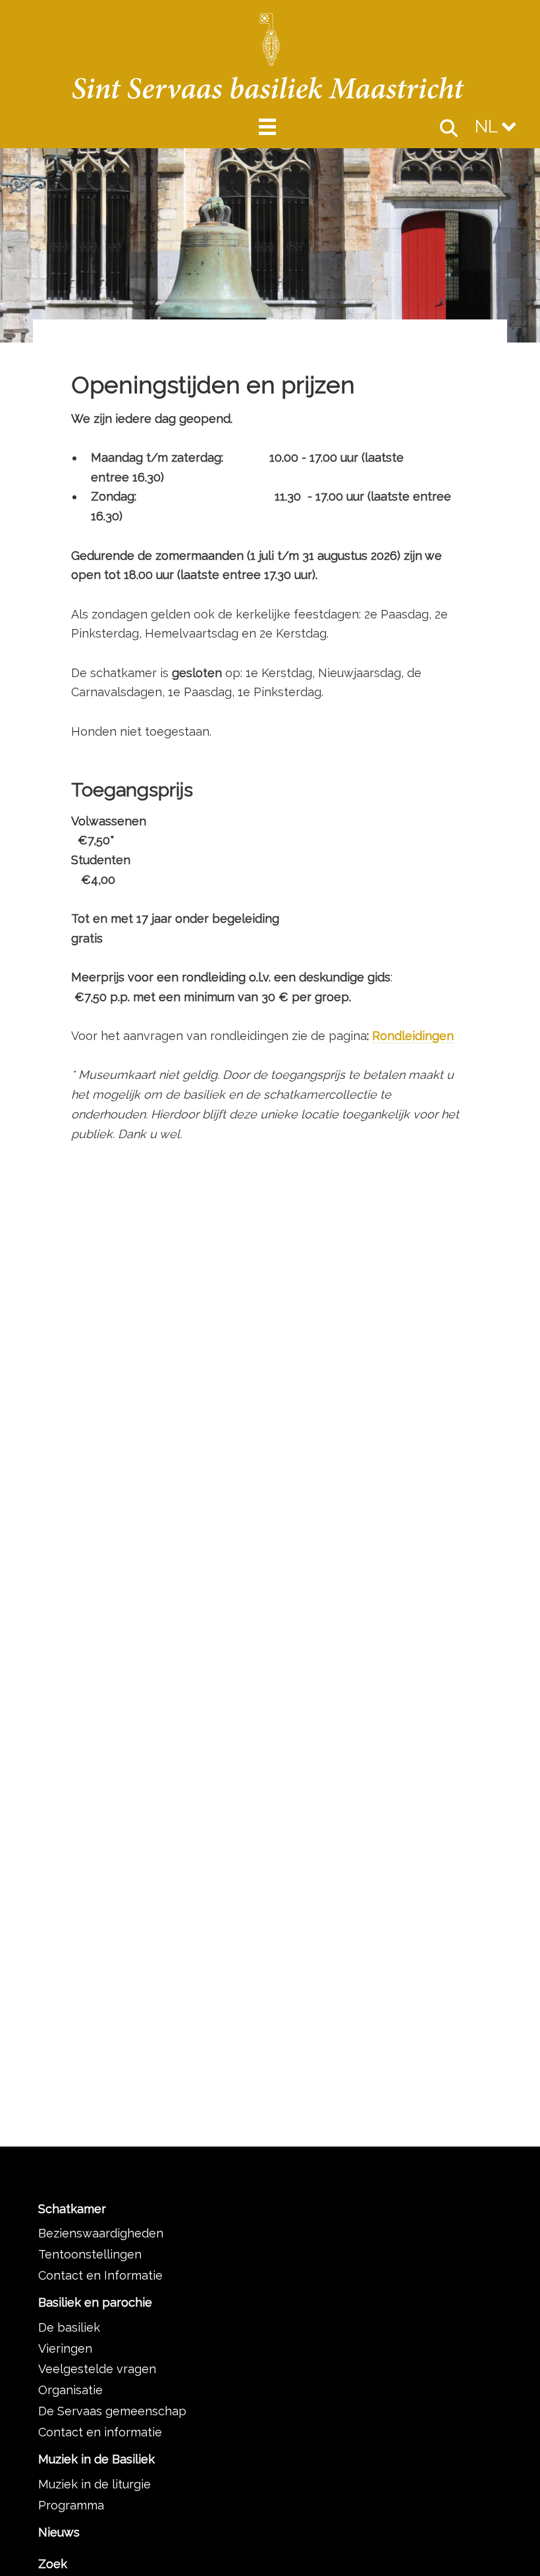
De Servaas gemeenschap (112, 2411)
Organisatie (70, 2390)
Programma (71, 2505)
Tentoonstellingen (90, 2254)
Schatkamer (72, 2209)
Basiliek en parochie (95, 2302)
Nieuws (59, 2532)
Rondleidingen (413, 1036)
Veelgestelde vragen (97, 2369)
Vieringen (65, 2348)
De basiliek (69, 2327)
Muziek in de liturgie (94, 2484)
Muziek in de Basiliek (96, 2459)
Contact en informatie (100, 2432)
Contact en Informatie (100, 2275)
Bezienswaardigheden (101, 2233)
